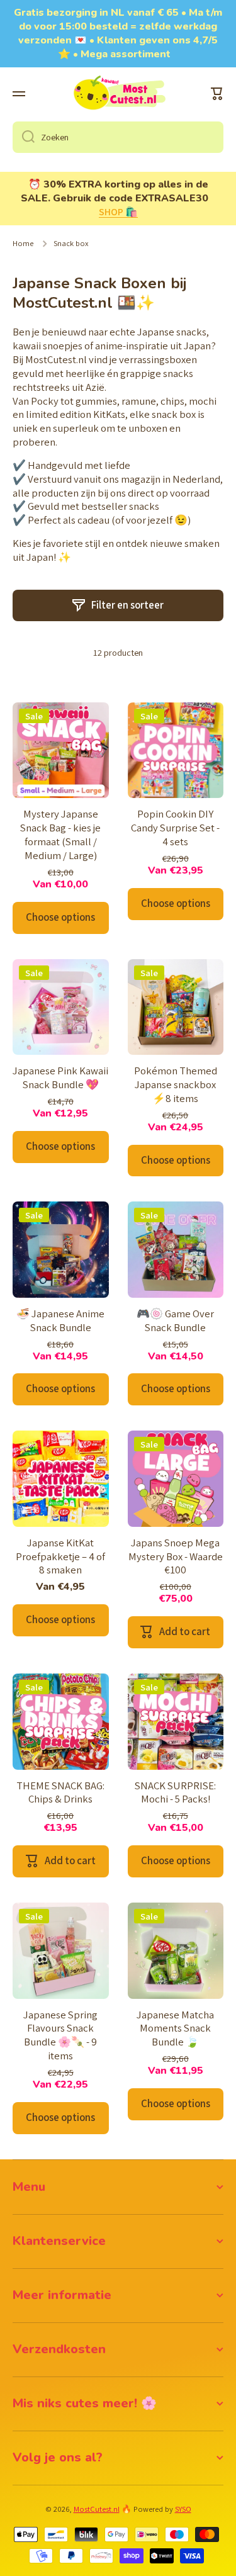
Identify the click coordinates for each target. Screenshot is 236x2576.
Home (23, 244)
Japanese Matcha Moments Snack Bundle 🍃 (175, 2029)
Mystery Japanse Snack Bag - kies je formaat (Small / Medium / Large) (60, 835)
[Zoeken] (24, 137)
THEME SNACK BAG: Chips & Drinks (60, 1793)
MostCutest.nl (97, 2509)
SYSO (183, 2509)
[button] (217, 94)
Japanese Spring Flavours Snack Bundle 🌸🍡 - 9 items (60, 2036)
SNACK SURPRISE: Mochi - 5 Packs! (175, 1793)
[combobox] (118, 137)
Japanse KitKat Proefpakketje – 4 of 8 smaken (60, 1557)
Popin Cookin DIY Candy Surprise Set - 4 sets (175, 828)
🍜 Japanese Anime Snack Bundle (60, 1321)
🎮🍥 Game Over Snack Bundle (175, 1321)
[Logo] (118, 94)
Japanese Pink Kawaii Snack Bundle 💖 (60, 1078)
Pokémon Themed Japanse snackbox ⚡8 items (176, 1085)
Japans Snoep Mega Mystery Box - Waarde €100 (176, 1557)
